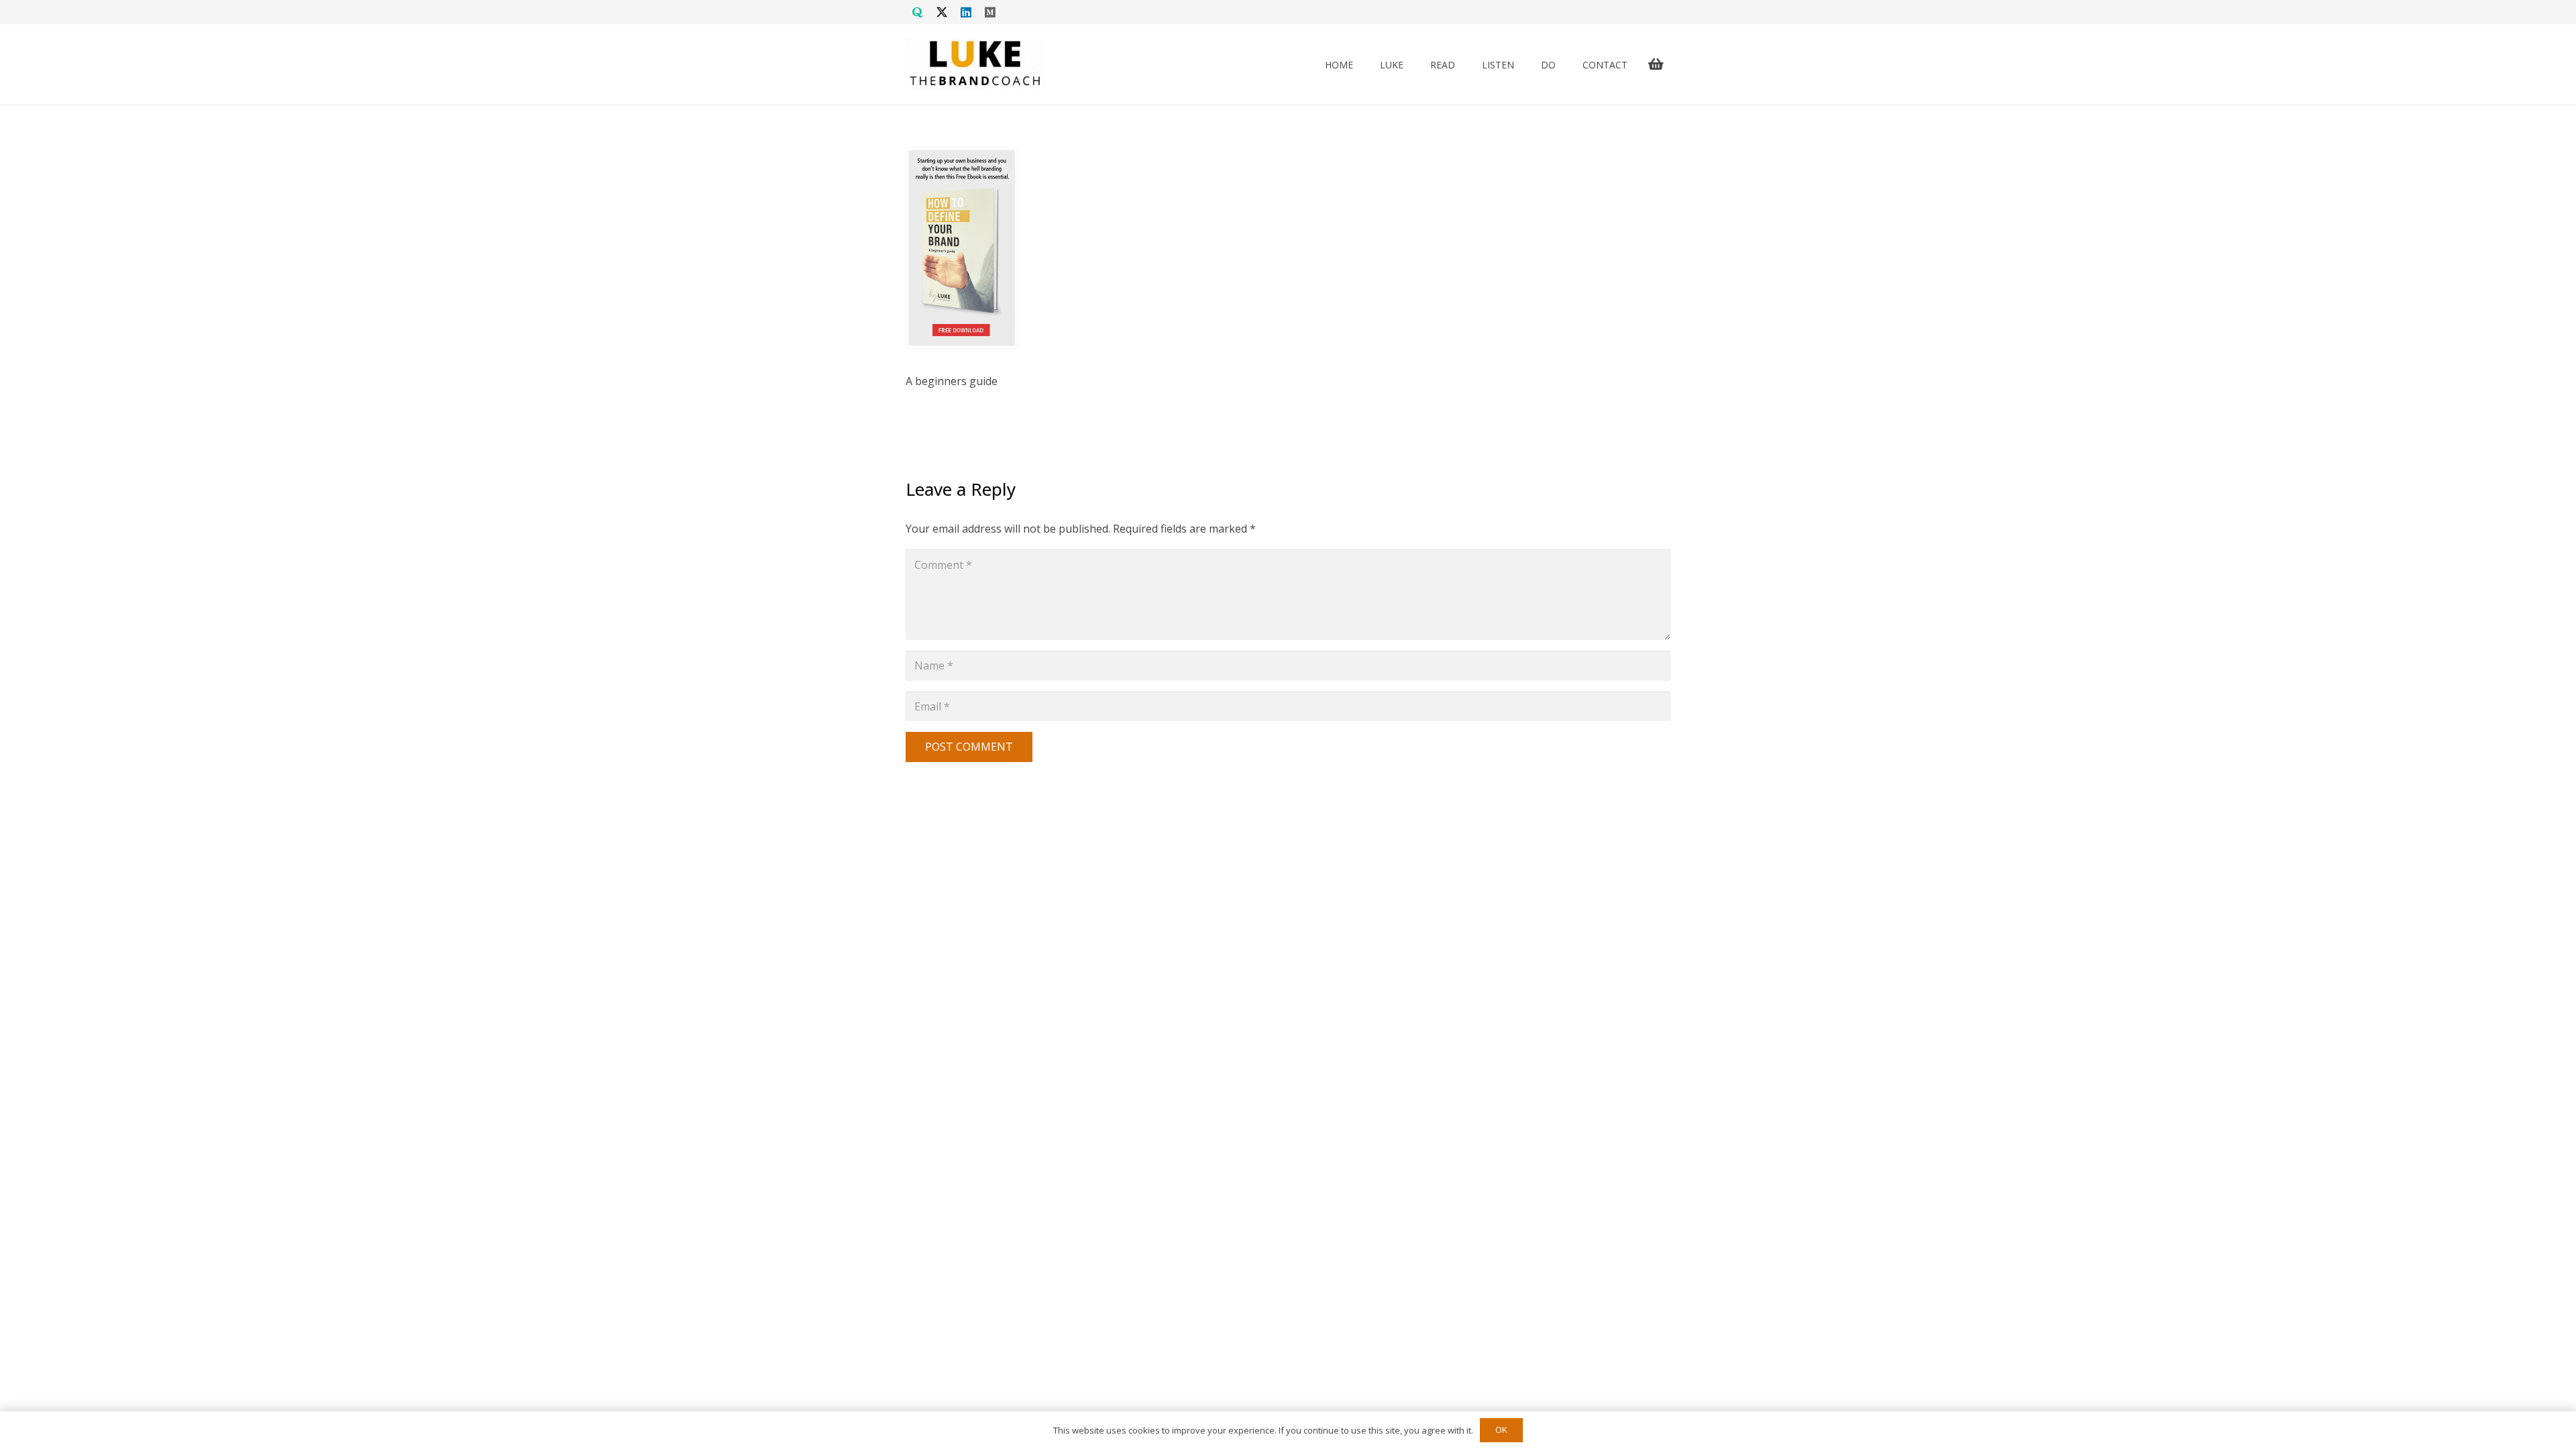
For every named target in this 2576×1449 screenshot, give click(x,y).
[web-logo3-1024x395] (975, 64)
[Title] (918, 12)
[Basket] (1656, 64)
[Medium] (990, 12)
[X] (942, 12)
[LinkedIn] (966, 12)
